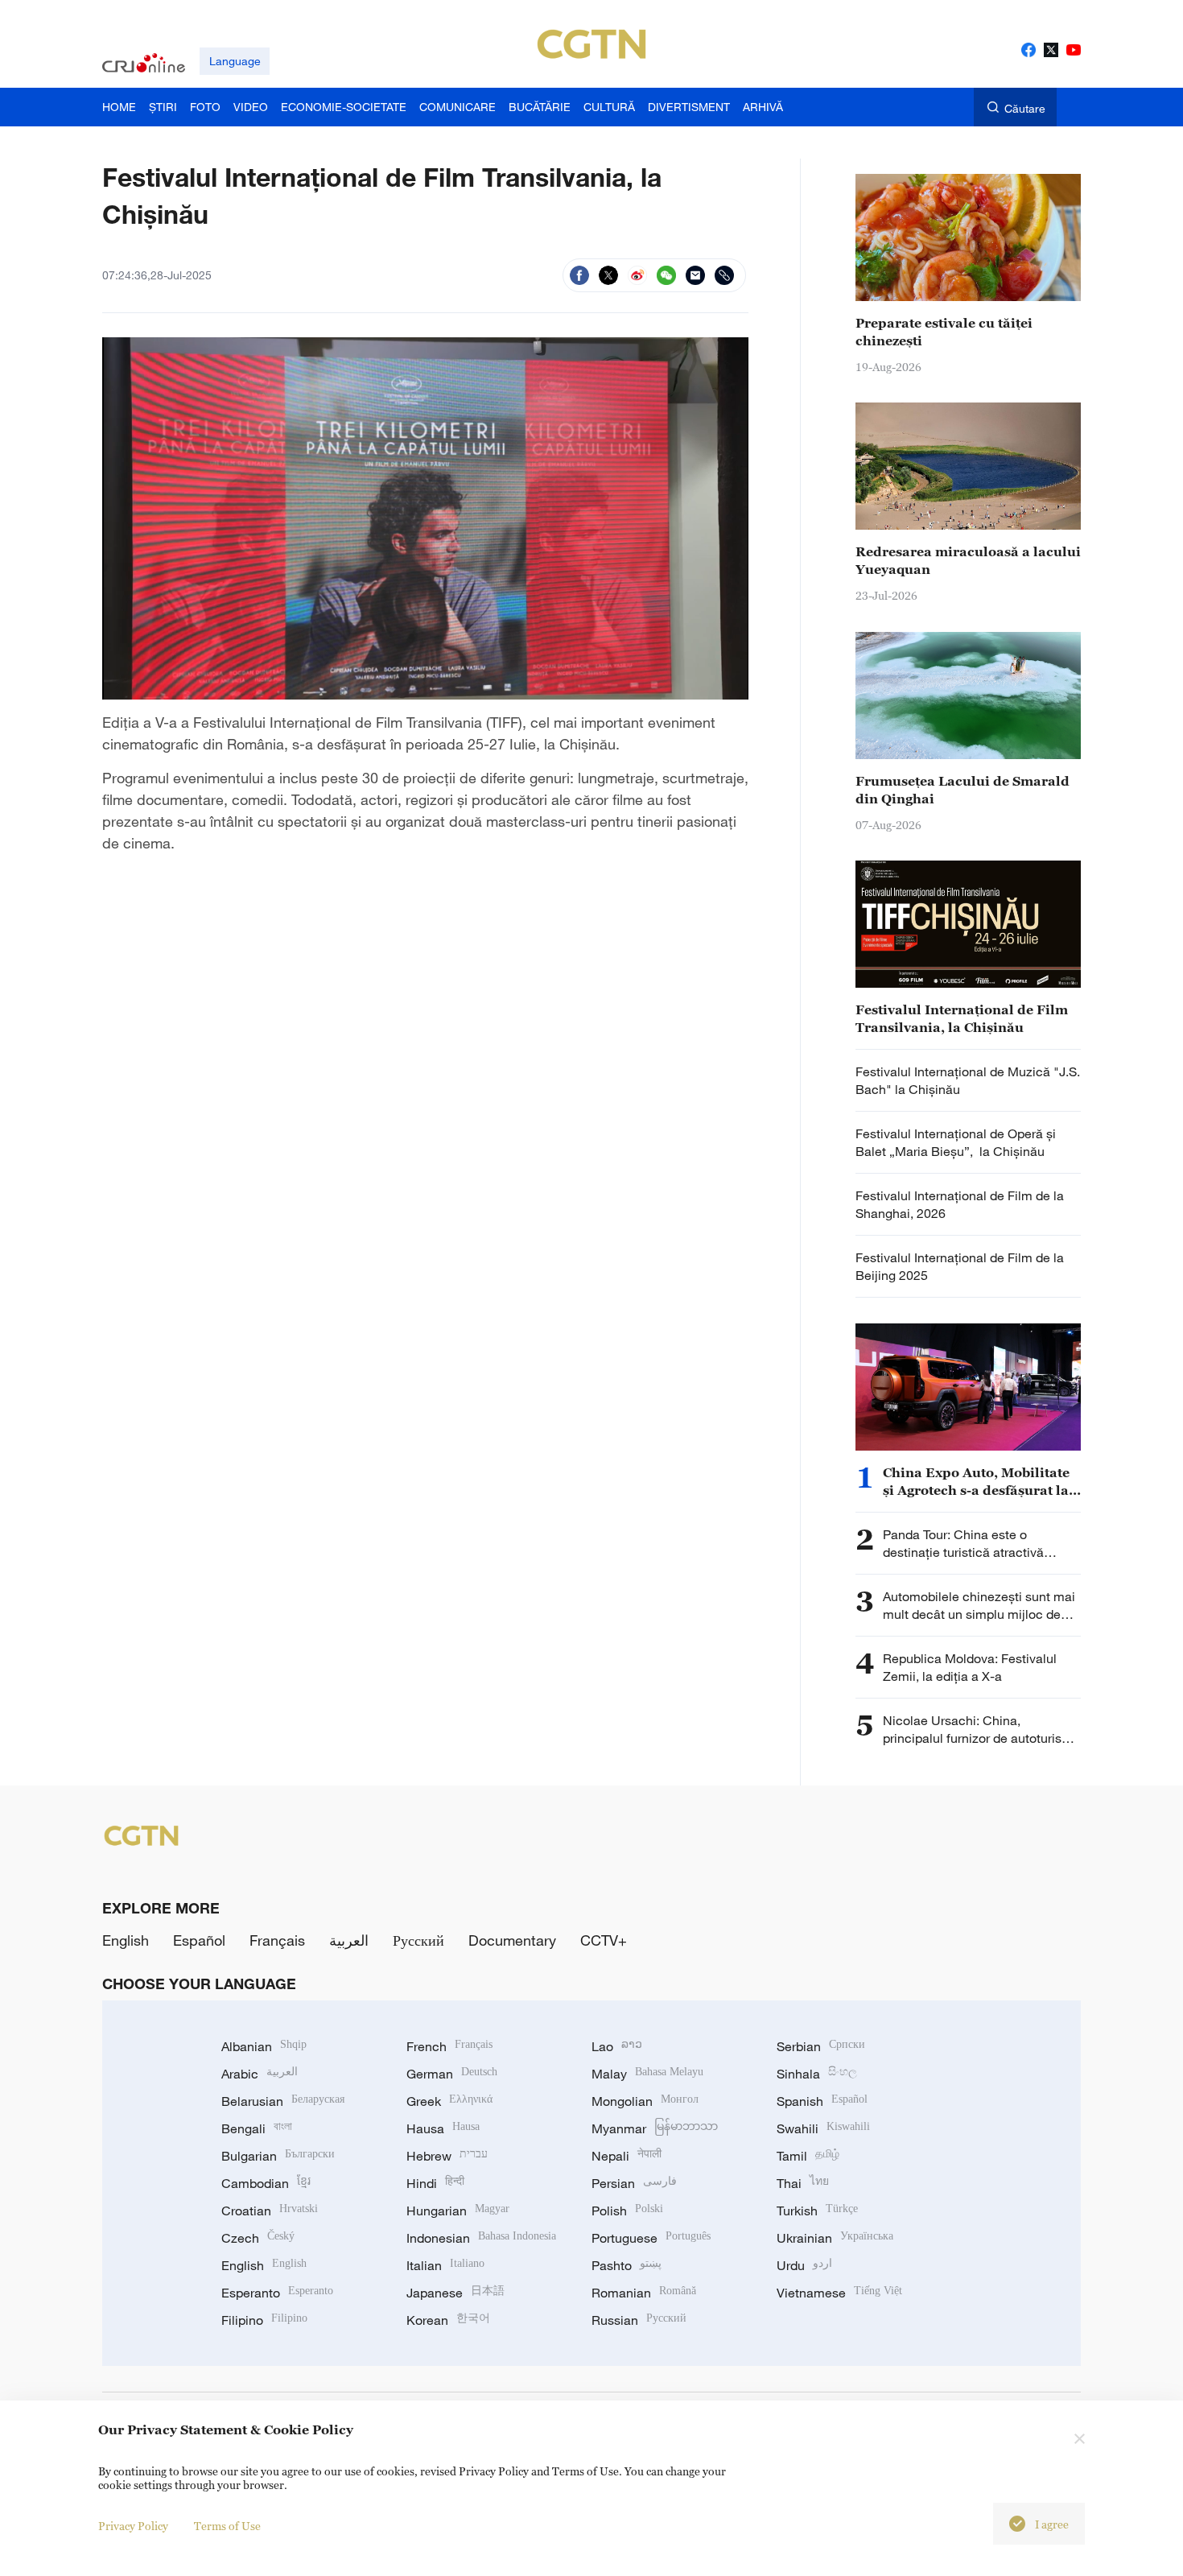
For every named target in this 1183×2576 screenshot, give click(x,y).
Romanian (644, 2293)
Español (199, 1940)
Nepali (627, 2156)
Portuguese (651, 2238)
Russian (639, 2320)
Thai (803, 2183)
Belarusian (283, 2101)
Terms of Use (227, 2526)
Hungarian (458, 2211)
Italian (445, 2265)
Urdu (804, 2265)
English (126, 1940)
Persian (634, 2183)
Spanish (822, 2101)
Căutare (1025, 108)
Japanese (455, 2293)
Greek (449, 2101)
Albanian (264, 2046)
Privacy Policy (133, 2526)
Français (277, 1940)
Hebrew (447, 2156)
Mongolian (645, 2101)
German (452, 2074)
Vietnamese (839, 2293)
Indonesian (481, 2238)
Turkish (817, 2211)
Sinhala (817, 2074)
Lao (617, 2046)
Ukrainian (835, 2238)
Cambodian (266, 2183)
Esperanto (277, 2293)
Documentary (512, 1940)
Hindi (435, 2183)
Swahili (823, 2128)
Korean (448, 2320)
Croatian (270, 2211)
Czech (258, 2238)
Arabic (260, 2074)
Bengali (257, 2128)
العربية (349, 1940)
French (449, 2046)
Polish (627, 2211)
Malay (647, 2074)
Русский (418, 1940)
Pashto (627, 2265)
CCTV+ (604, 1940)
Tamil (808, 2156)
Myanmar (655, 2128)
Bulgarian (278, 2156)
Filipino (264, 2320)
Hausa (443, 2128)
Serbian (821, 2046)
